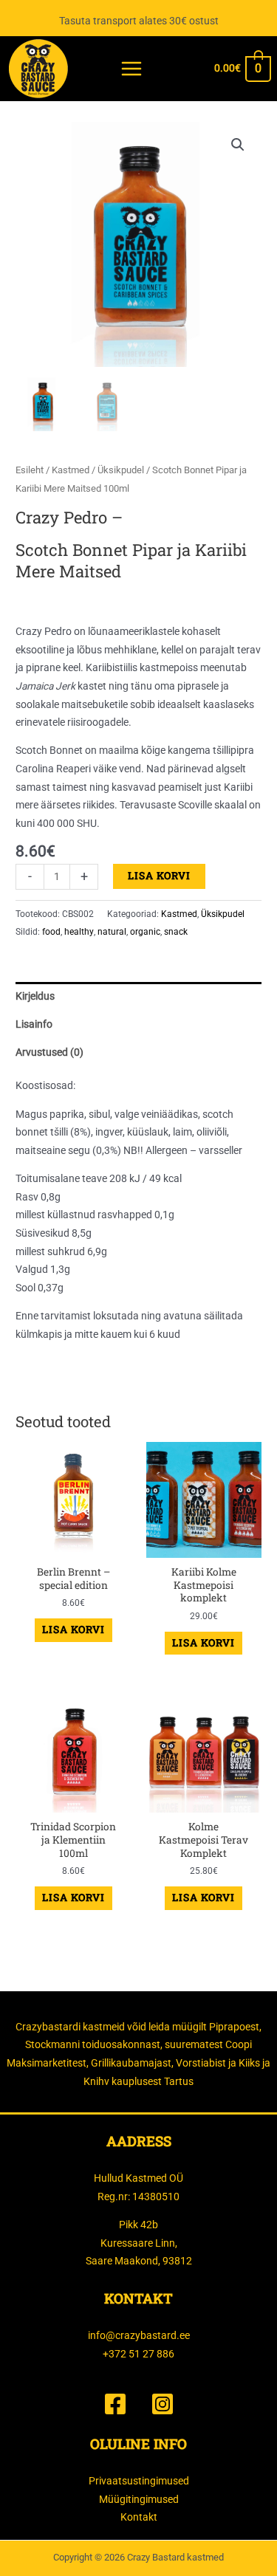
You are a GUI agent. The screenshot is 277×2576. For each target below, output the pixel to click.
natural (112, 932)
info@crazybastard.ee (139, 2335)
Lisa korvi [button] (73, 1629)
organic (145, 932)
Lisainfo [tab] (34, 1024)
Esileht (30, 470)
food (51, 932)
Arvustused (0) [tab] (49, 1052)
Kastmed (71, 470)
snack (176, 932)
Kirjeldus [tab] (35, 996)
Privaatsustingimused (139, 2481)
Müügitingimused (139, 2499)
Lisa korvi (159, 876)
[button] (238, 145)
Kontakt (139, 2517)
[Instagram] (163, 2404)
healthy (79, 932)
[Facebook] (115, 2404)
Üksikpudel (121, 470)
